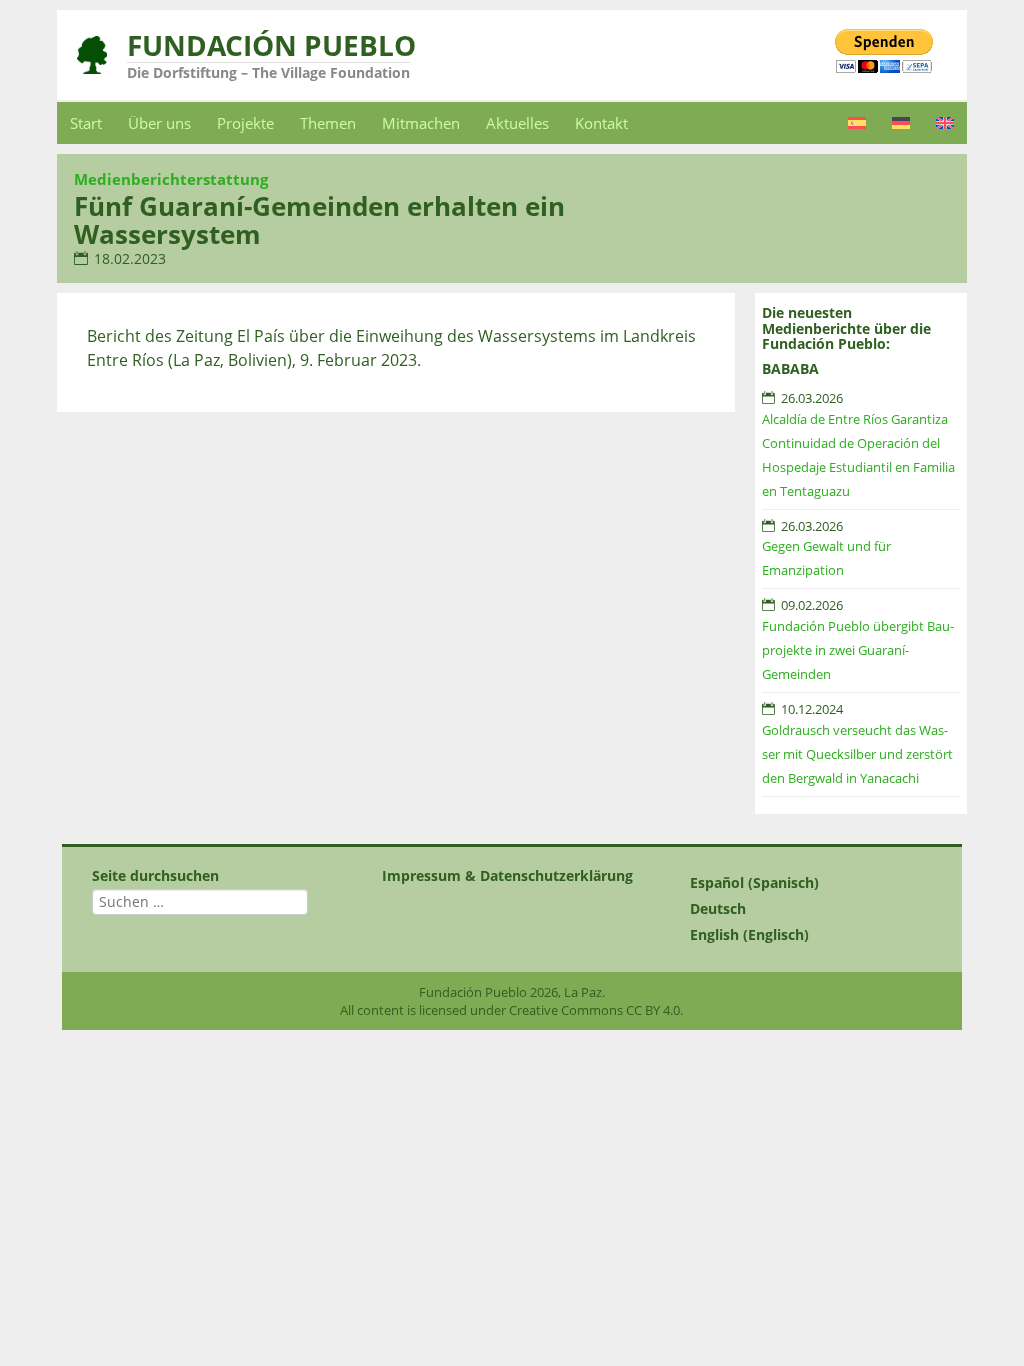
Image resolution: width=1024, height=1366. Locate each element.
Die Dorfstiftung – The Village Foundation (268, 72)
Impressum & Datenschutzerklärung (507, 875)
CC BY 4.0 (653, 1010)
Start (86, 123)
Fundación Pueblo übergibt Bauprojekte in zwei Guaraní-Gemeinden (858, 650)
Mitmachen (421, 123)
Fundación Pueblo (271, 45)
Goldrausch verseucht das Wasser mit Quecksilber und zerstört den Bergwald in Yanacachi (857, 754)
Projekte (245, 123)
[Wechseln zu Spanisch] (857, 123)
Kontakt (601, 123)
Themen (328, 123)
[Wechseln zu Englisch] (945, 123)
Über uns (159, 123)
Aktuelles (517, 123)
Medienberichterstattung (171, 179)
